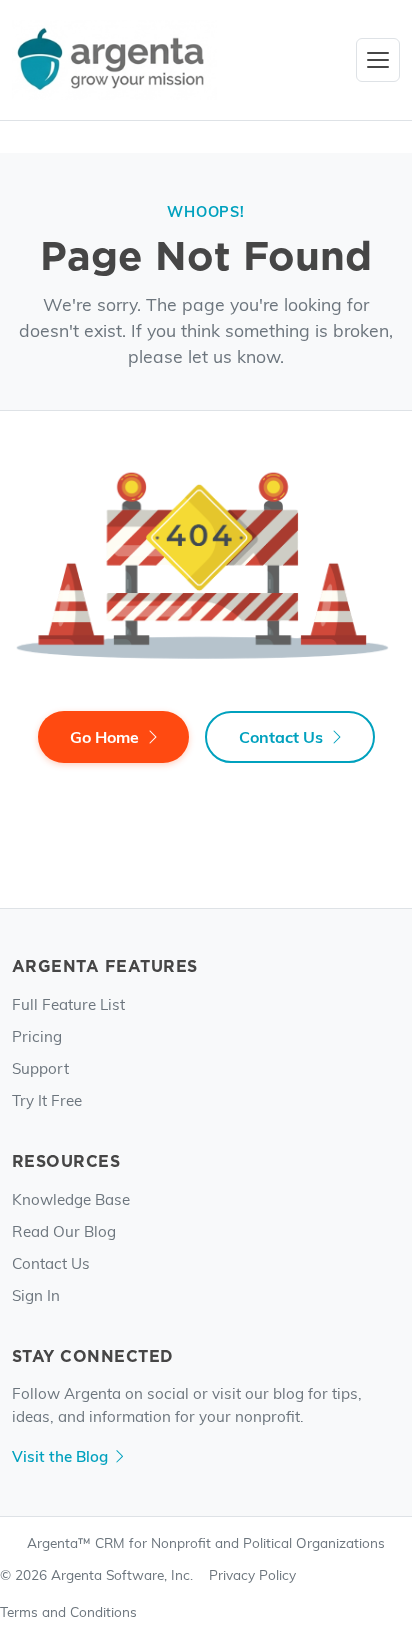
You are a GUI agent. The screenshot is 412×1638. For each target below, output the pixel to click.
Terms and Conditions (68, 1611)
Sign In (36, 1294)
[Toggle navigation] (378, 60)
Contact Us (281, 736)
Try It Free (47, 1099)
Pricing (37, 1035)
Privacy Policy (252, 1574)
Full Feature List (68, 1003)
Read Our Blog (64, 1230)
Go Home (104, 736)
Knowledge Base (71, 1198)
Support (40, 1067)
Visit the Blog (60, 1455)
